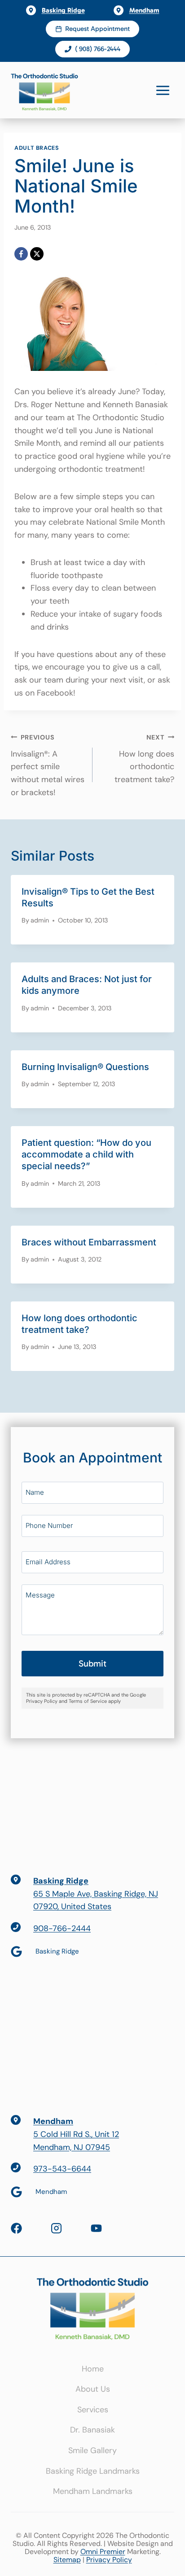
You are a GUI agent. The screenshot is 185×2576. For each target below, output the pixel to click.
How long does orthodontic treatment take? (144, 759)
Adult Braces (37, 148)
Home (93, 2369)
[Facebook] (21, 254)
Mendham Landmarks (93, 2491)
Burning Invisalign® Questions (85, 1067)
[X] (37, 254)
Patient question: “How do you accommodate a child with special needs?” (86, 1154)
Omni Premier (103, 2552)
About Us (93, 2389)
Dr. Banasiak (92, 2430)
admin (40, 920)
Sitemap (67, 2560)
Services (93, 2410)
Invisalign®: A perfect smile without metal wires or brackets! (48, 766)
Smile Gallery (92, 2450)
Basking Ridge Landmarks (93, 2471)
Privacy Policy (109, 2560)
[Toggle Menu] (163, 90)
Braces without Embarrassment (89, 1242)
